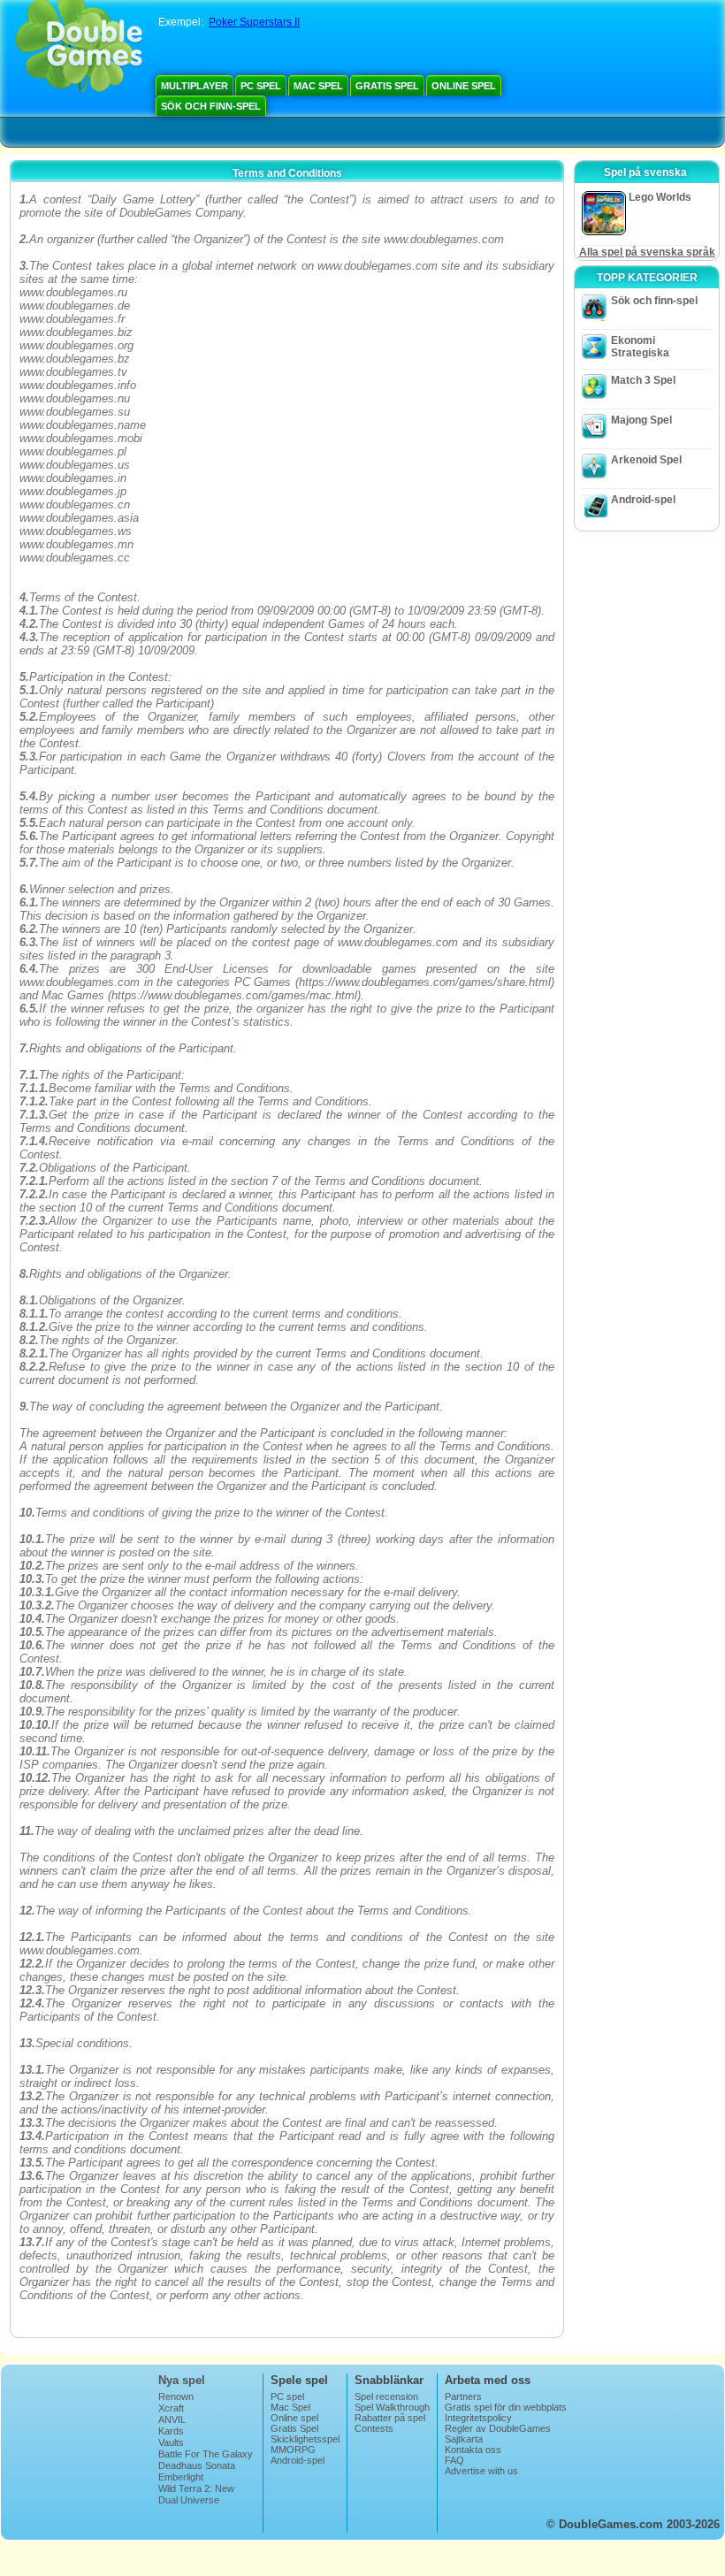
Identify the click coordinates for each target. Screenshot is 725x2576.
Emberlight (181, 2477)
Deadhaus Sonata (197, 2465)
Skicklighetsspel (305, 2439)
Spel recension (386, 2396)
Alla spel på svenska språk (647, 252)
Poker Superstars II (254, 22)
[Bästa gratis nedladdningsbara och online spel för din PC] (79, 49)
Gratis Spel (387, 86)
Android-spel (643, 500)
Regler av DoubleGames (498, 2428)
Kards (171, 2431)
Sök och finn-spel (211, 106)
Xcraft (171, 2408)
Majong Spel (641, 420)
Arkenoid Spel (646, 460)
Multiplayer (195, 86)
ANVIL (172, 2419)
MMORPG (293, 2450)
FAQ (454, 2460)
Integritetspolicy (478, 2418)
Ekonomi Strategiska (640, 347)
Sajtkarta (464, 2439)
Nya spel (182, 2380)
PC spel (261, 86)
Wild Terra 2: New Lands (196, 2494)
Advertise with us (481, 2471)
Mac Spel (318, 86)
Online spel (464, 86)
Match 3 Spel (643, 380)
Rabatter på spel (390, 2418)
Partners (463, 2396)
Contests (374, 2428)
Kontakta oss (473, 2450)
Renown (176, 2396)
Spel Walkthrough (392, 2407)
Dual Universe (189, 2500)
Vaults (171, 2442)
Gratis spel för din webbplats (506, 2407)
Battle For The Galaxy (206, 2454)
